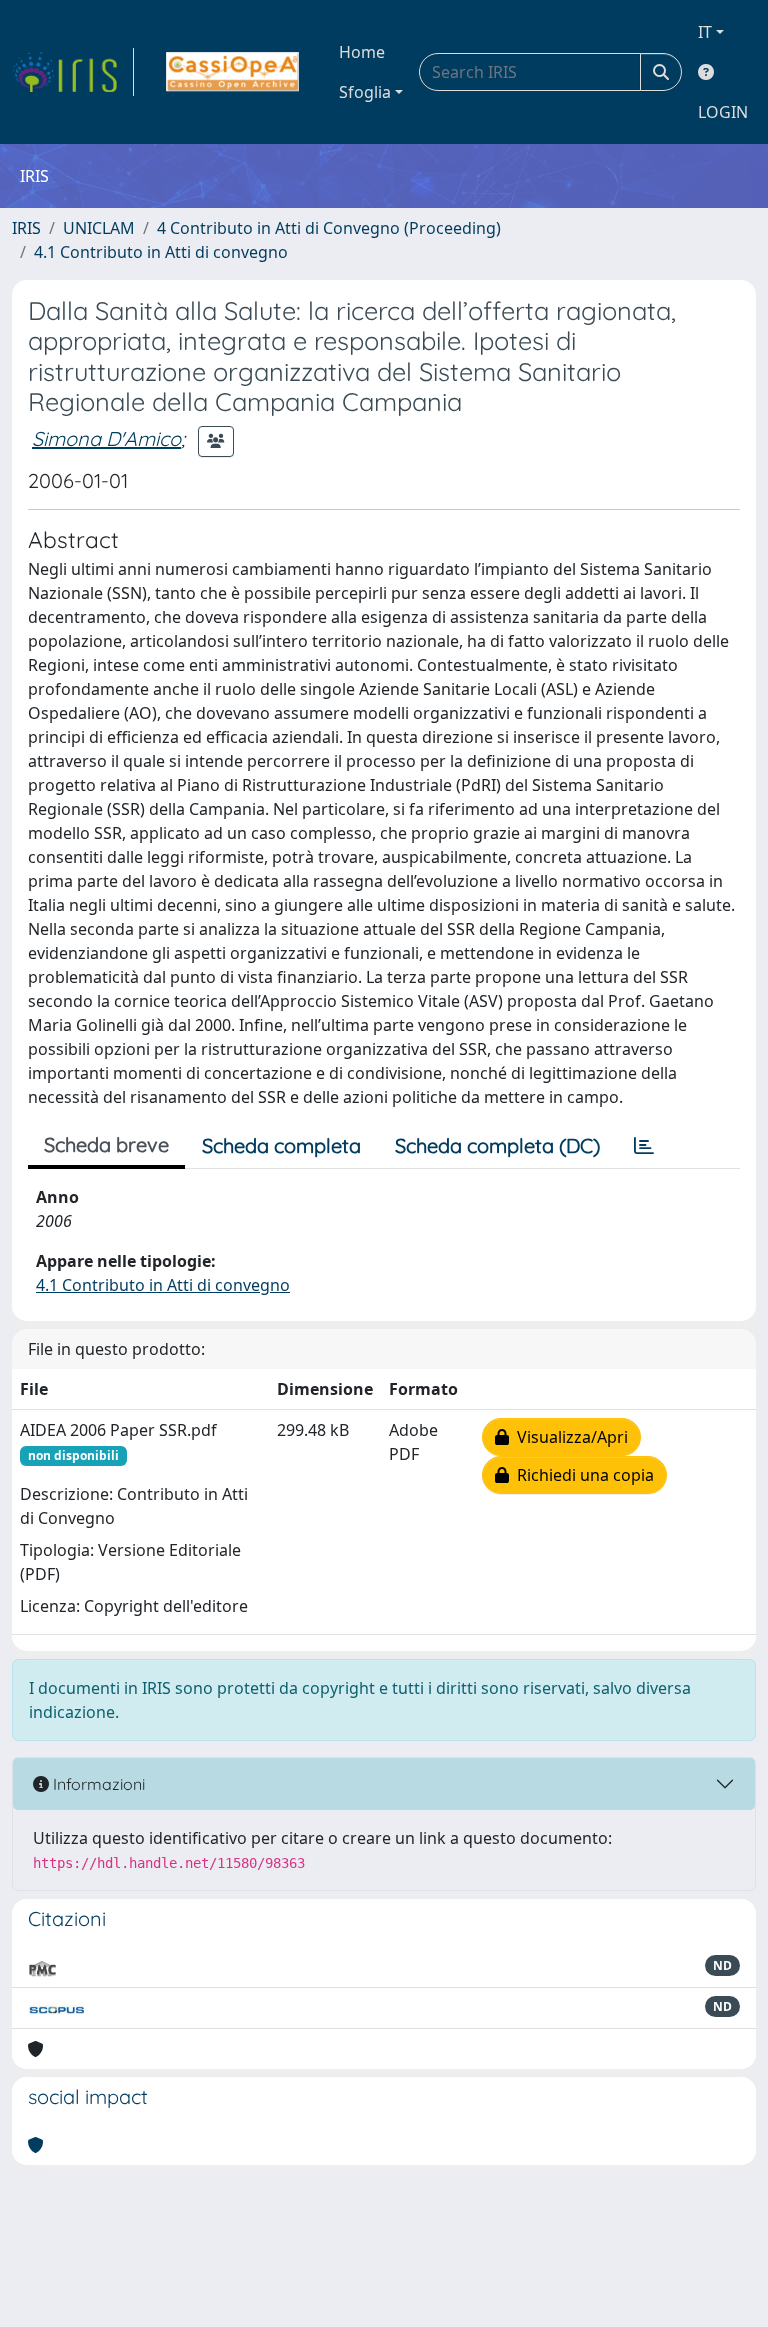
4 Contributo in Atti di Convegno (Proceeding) (329, 228)
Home (362, 52)
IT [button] (705, 32)
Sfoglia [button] (365, 92)
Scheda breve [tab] (106, 1144)
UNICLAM (99, 228)
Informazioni (97, 1784)
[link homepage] (73, 72)
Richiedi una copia (581, 1475)
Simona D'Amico (106, 438)
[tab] (644, 1146)
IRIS (26, 228)
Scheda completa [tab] (281, 1145)
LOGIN (723, 112)
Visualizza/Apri (568, 1437)
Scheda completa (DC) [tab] (497, 1145)
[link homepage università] (232, 72)
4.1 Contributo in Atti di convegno (161, 252)
